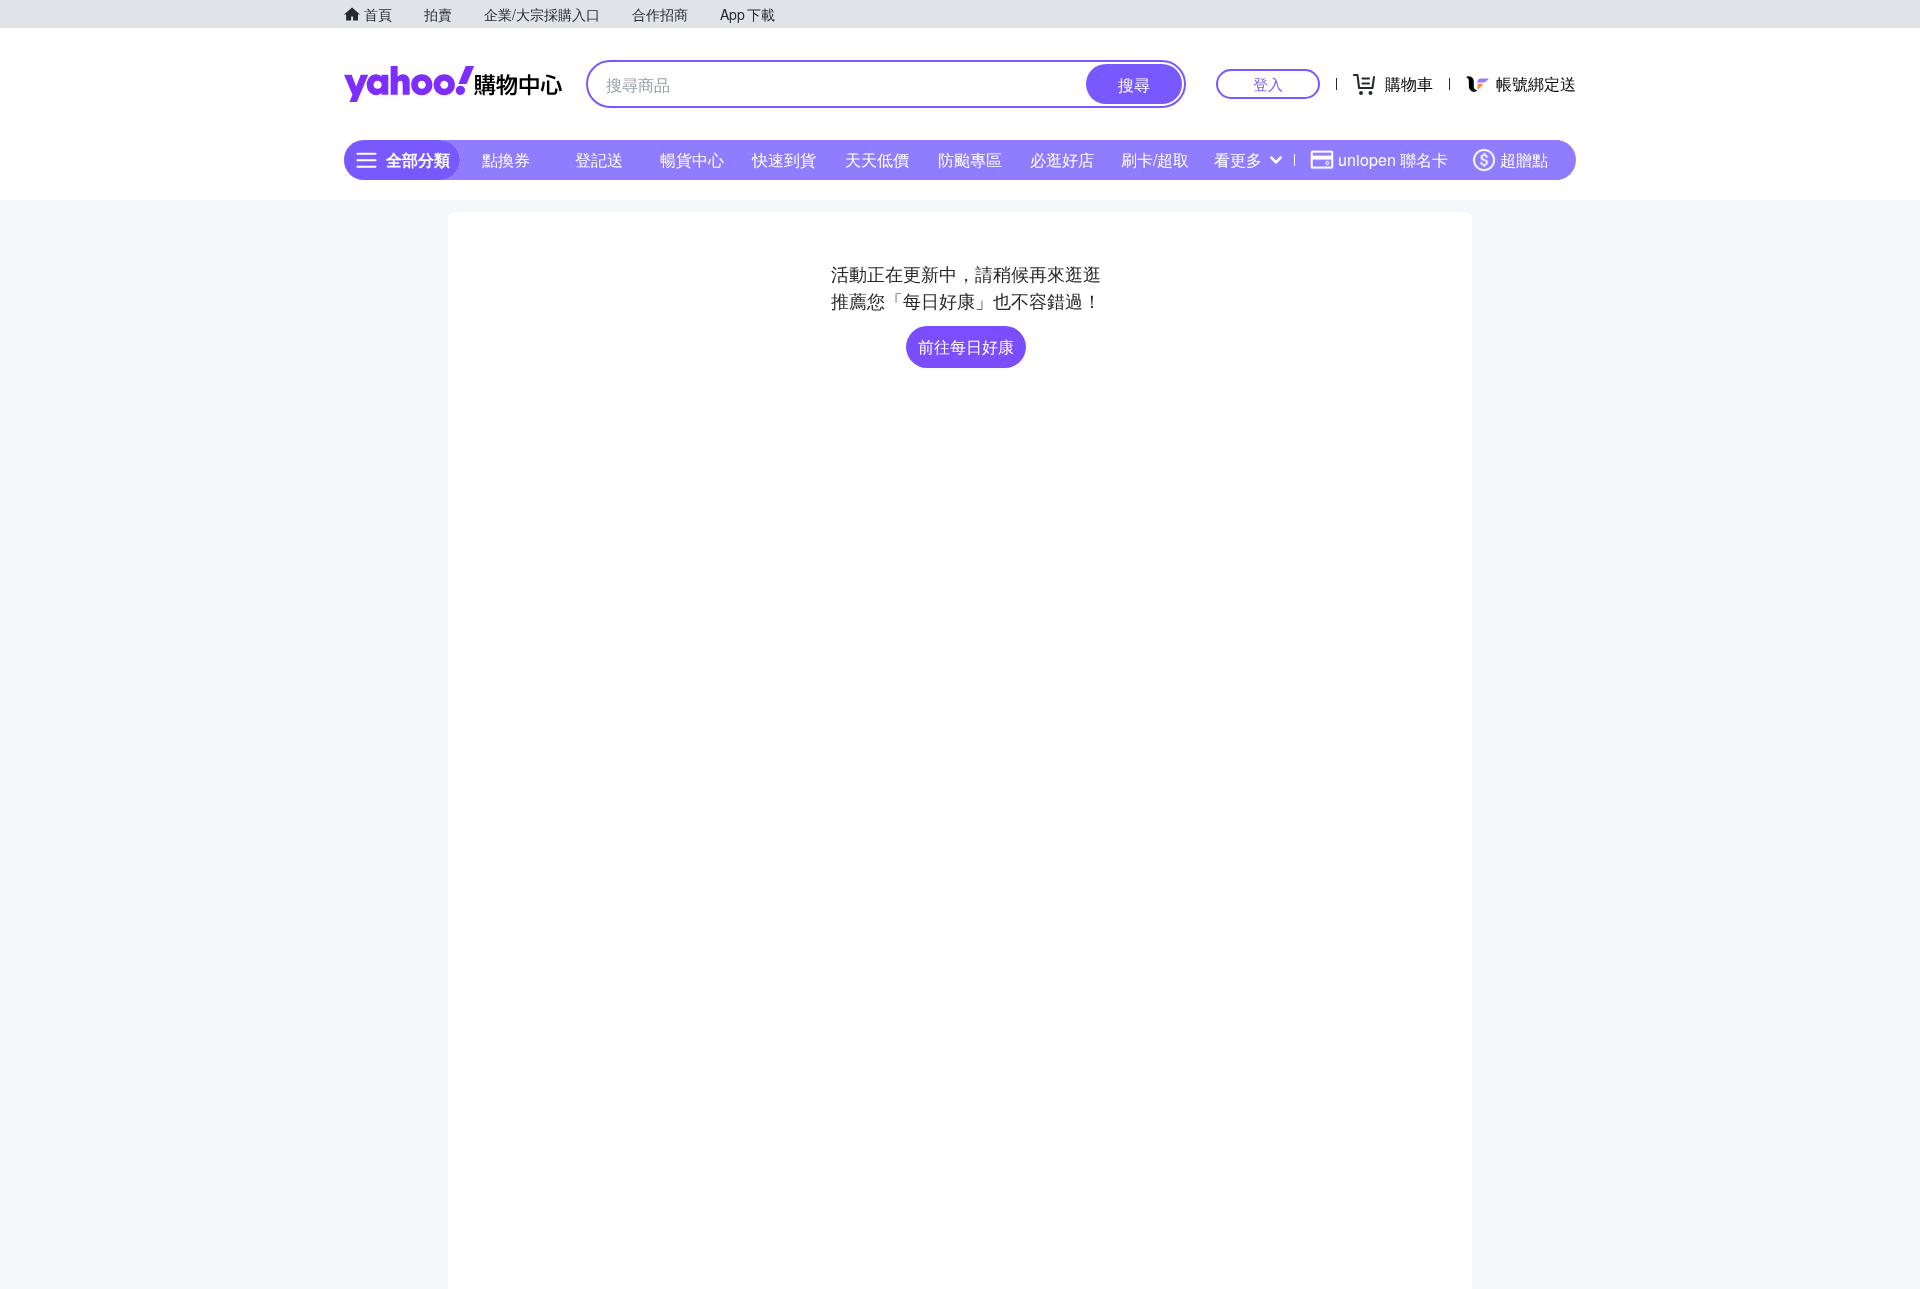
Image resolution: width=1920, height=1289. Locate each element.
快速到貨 (784, 159)
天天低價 (877, 159)
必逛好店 (1062, 159)
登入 (1268, 83)
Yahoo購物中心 (453, 84)
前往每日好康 (966, 346)
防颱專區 (970, 159)
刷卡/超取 (1155, 159)
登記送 (599, 159)
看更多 (1238, 159)
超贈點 (1524, 159)
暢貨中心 (692, 159)
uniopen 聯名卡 (1393, 159)
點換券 (506, 159)
